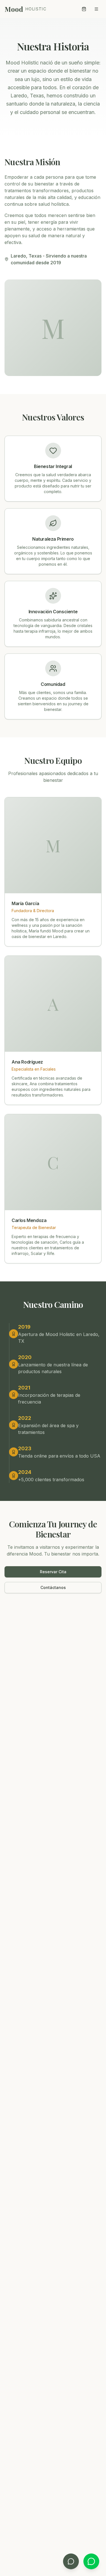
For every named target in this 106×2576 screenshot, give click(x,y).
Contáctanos (53, 1587)
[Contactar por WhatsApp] (91, 2561)
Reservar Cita (53, 1572)
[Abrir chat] (71, 2561)
